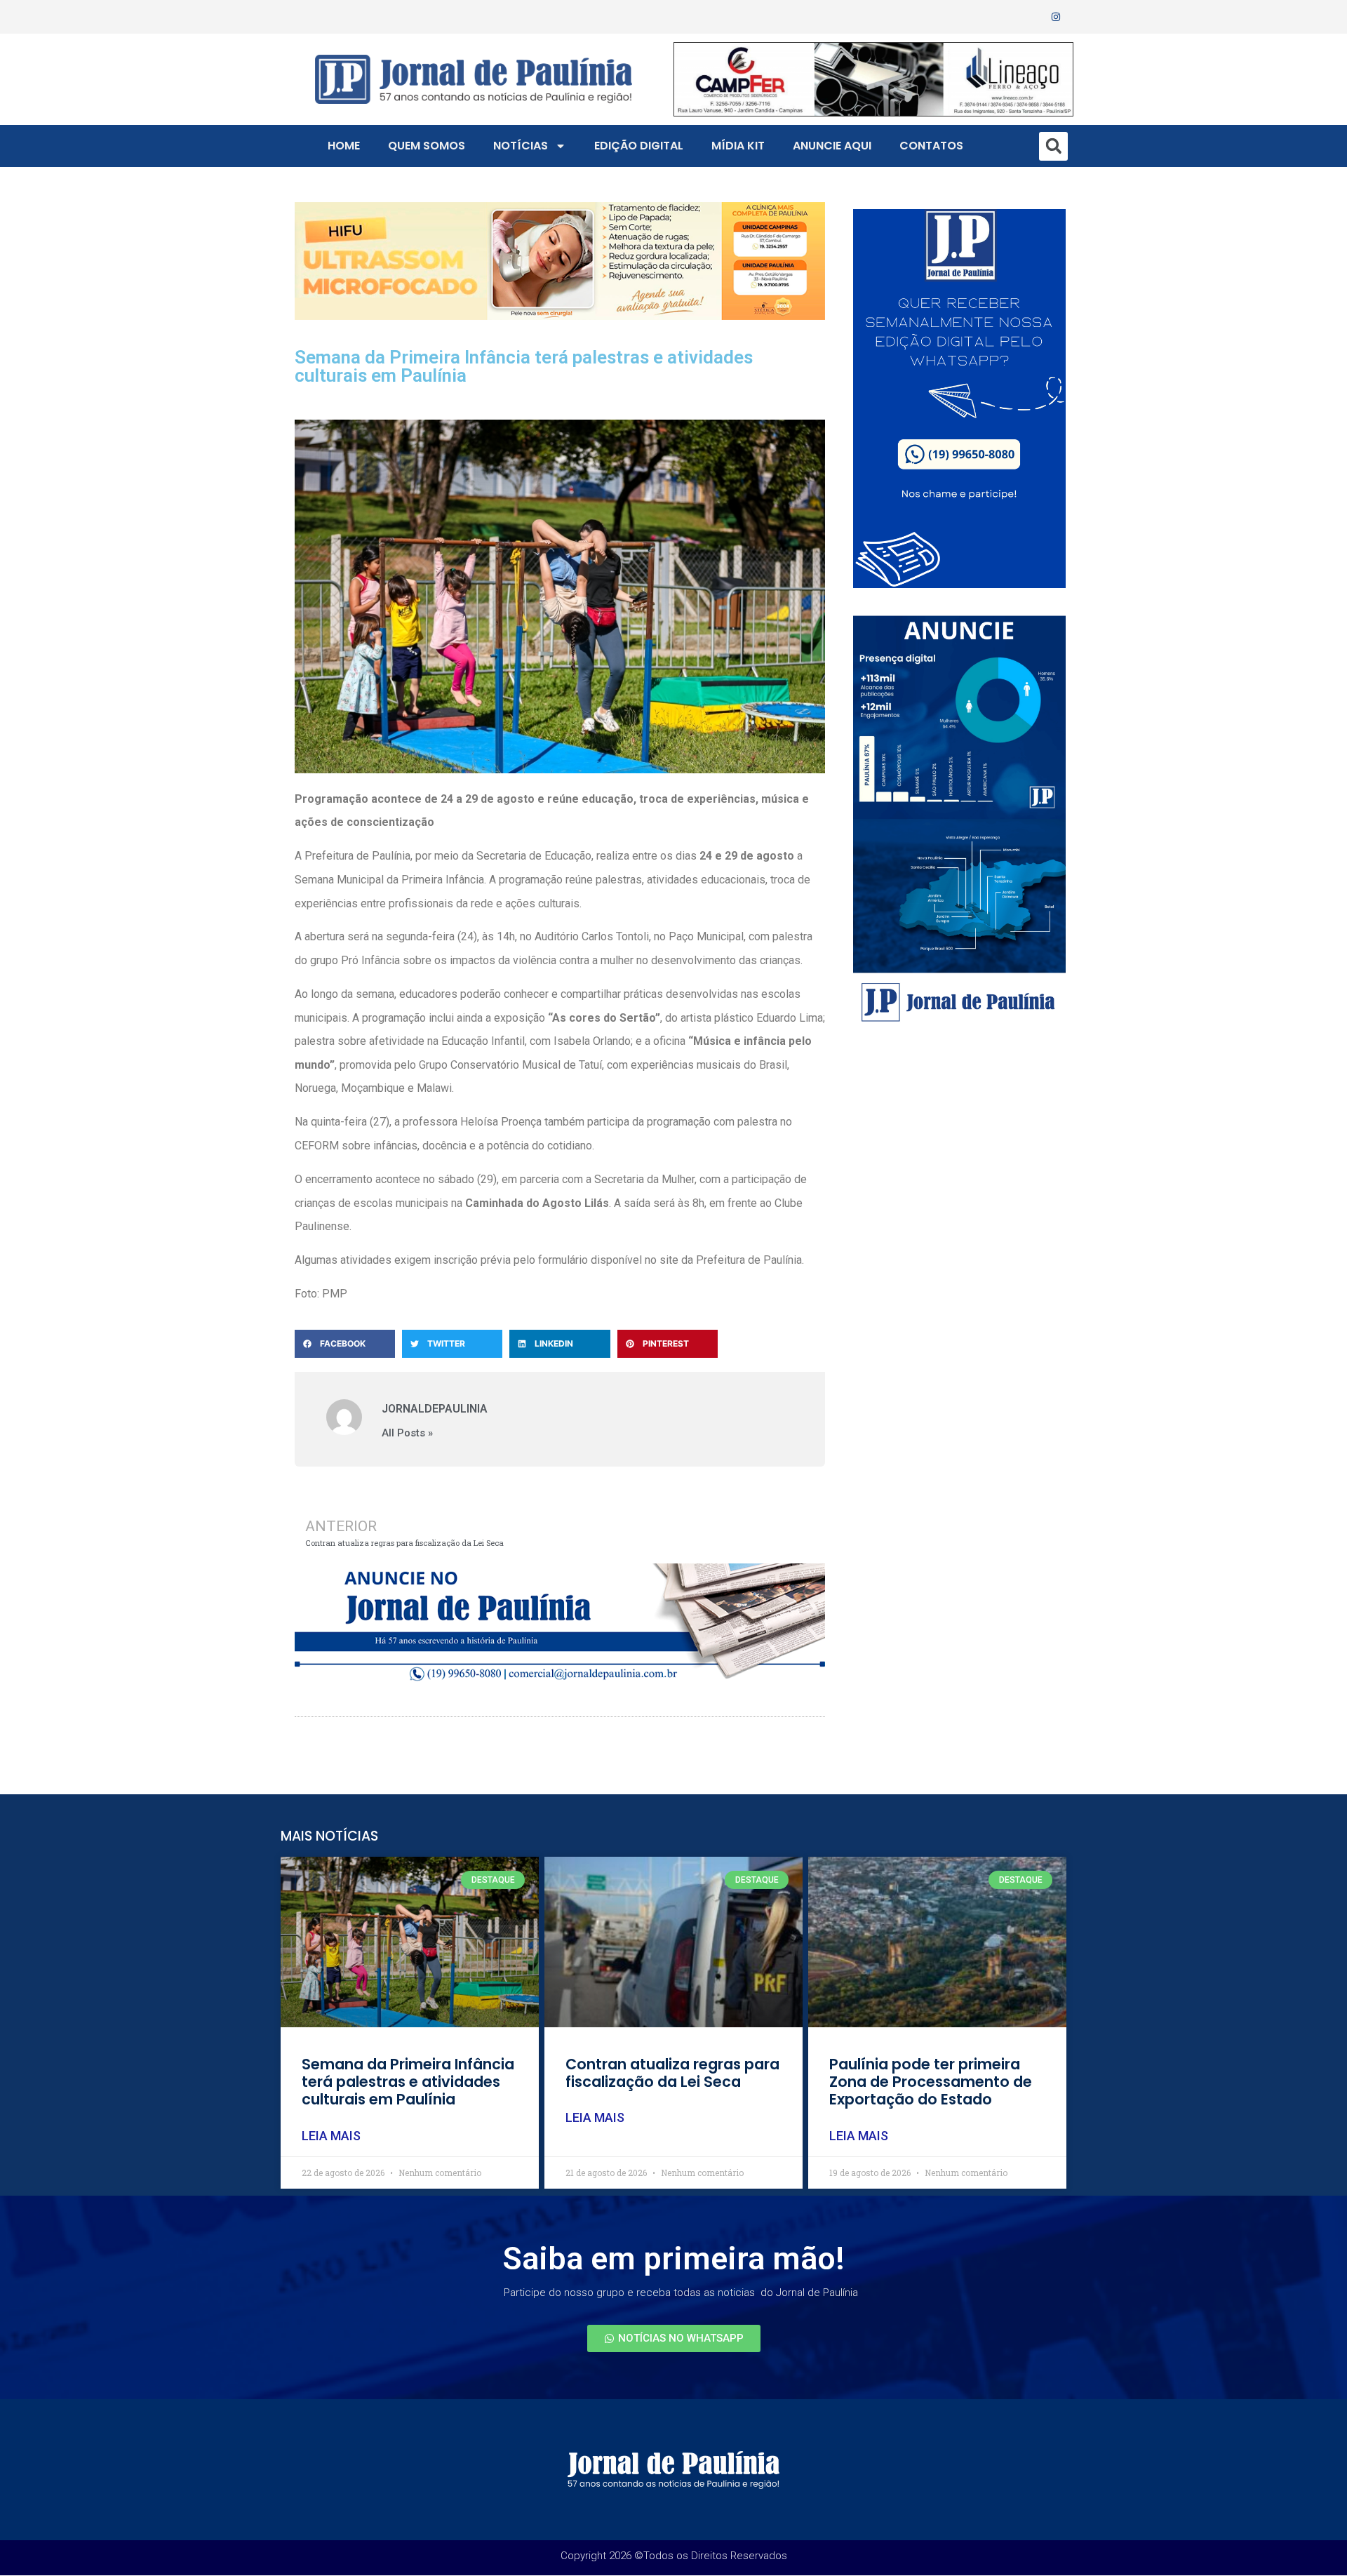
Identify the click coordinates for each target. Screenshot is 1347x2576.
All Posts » (407, 1433)
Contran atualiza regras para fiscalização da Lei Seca (672, 2073)
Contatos (931, 146)
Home (344, 146)
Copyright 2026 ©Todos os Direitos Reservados (674, 2556)
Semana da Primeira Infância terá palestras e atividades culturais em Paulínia (408, 2082)
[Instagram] (1056, 17)
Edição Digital (639, 146)
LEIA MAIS (331, 2136)
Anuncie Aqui (832, 146)
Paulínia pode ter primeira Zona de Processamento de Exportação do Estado (931, 2082)
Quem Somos (427, 146)
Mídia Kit (738, 146)
